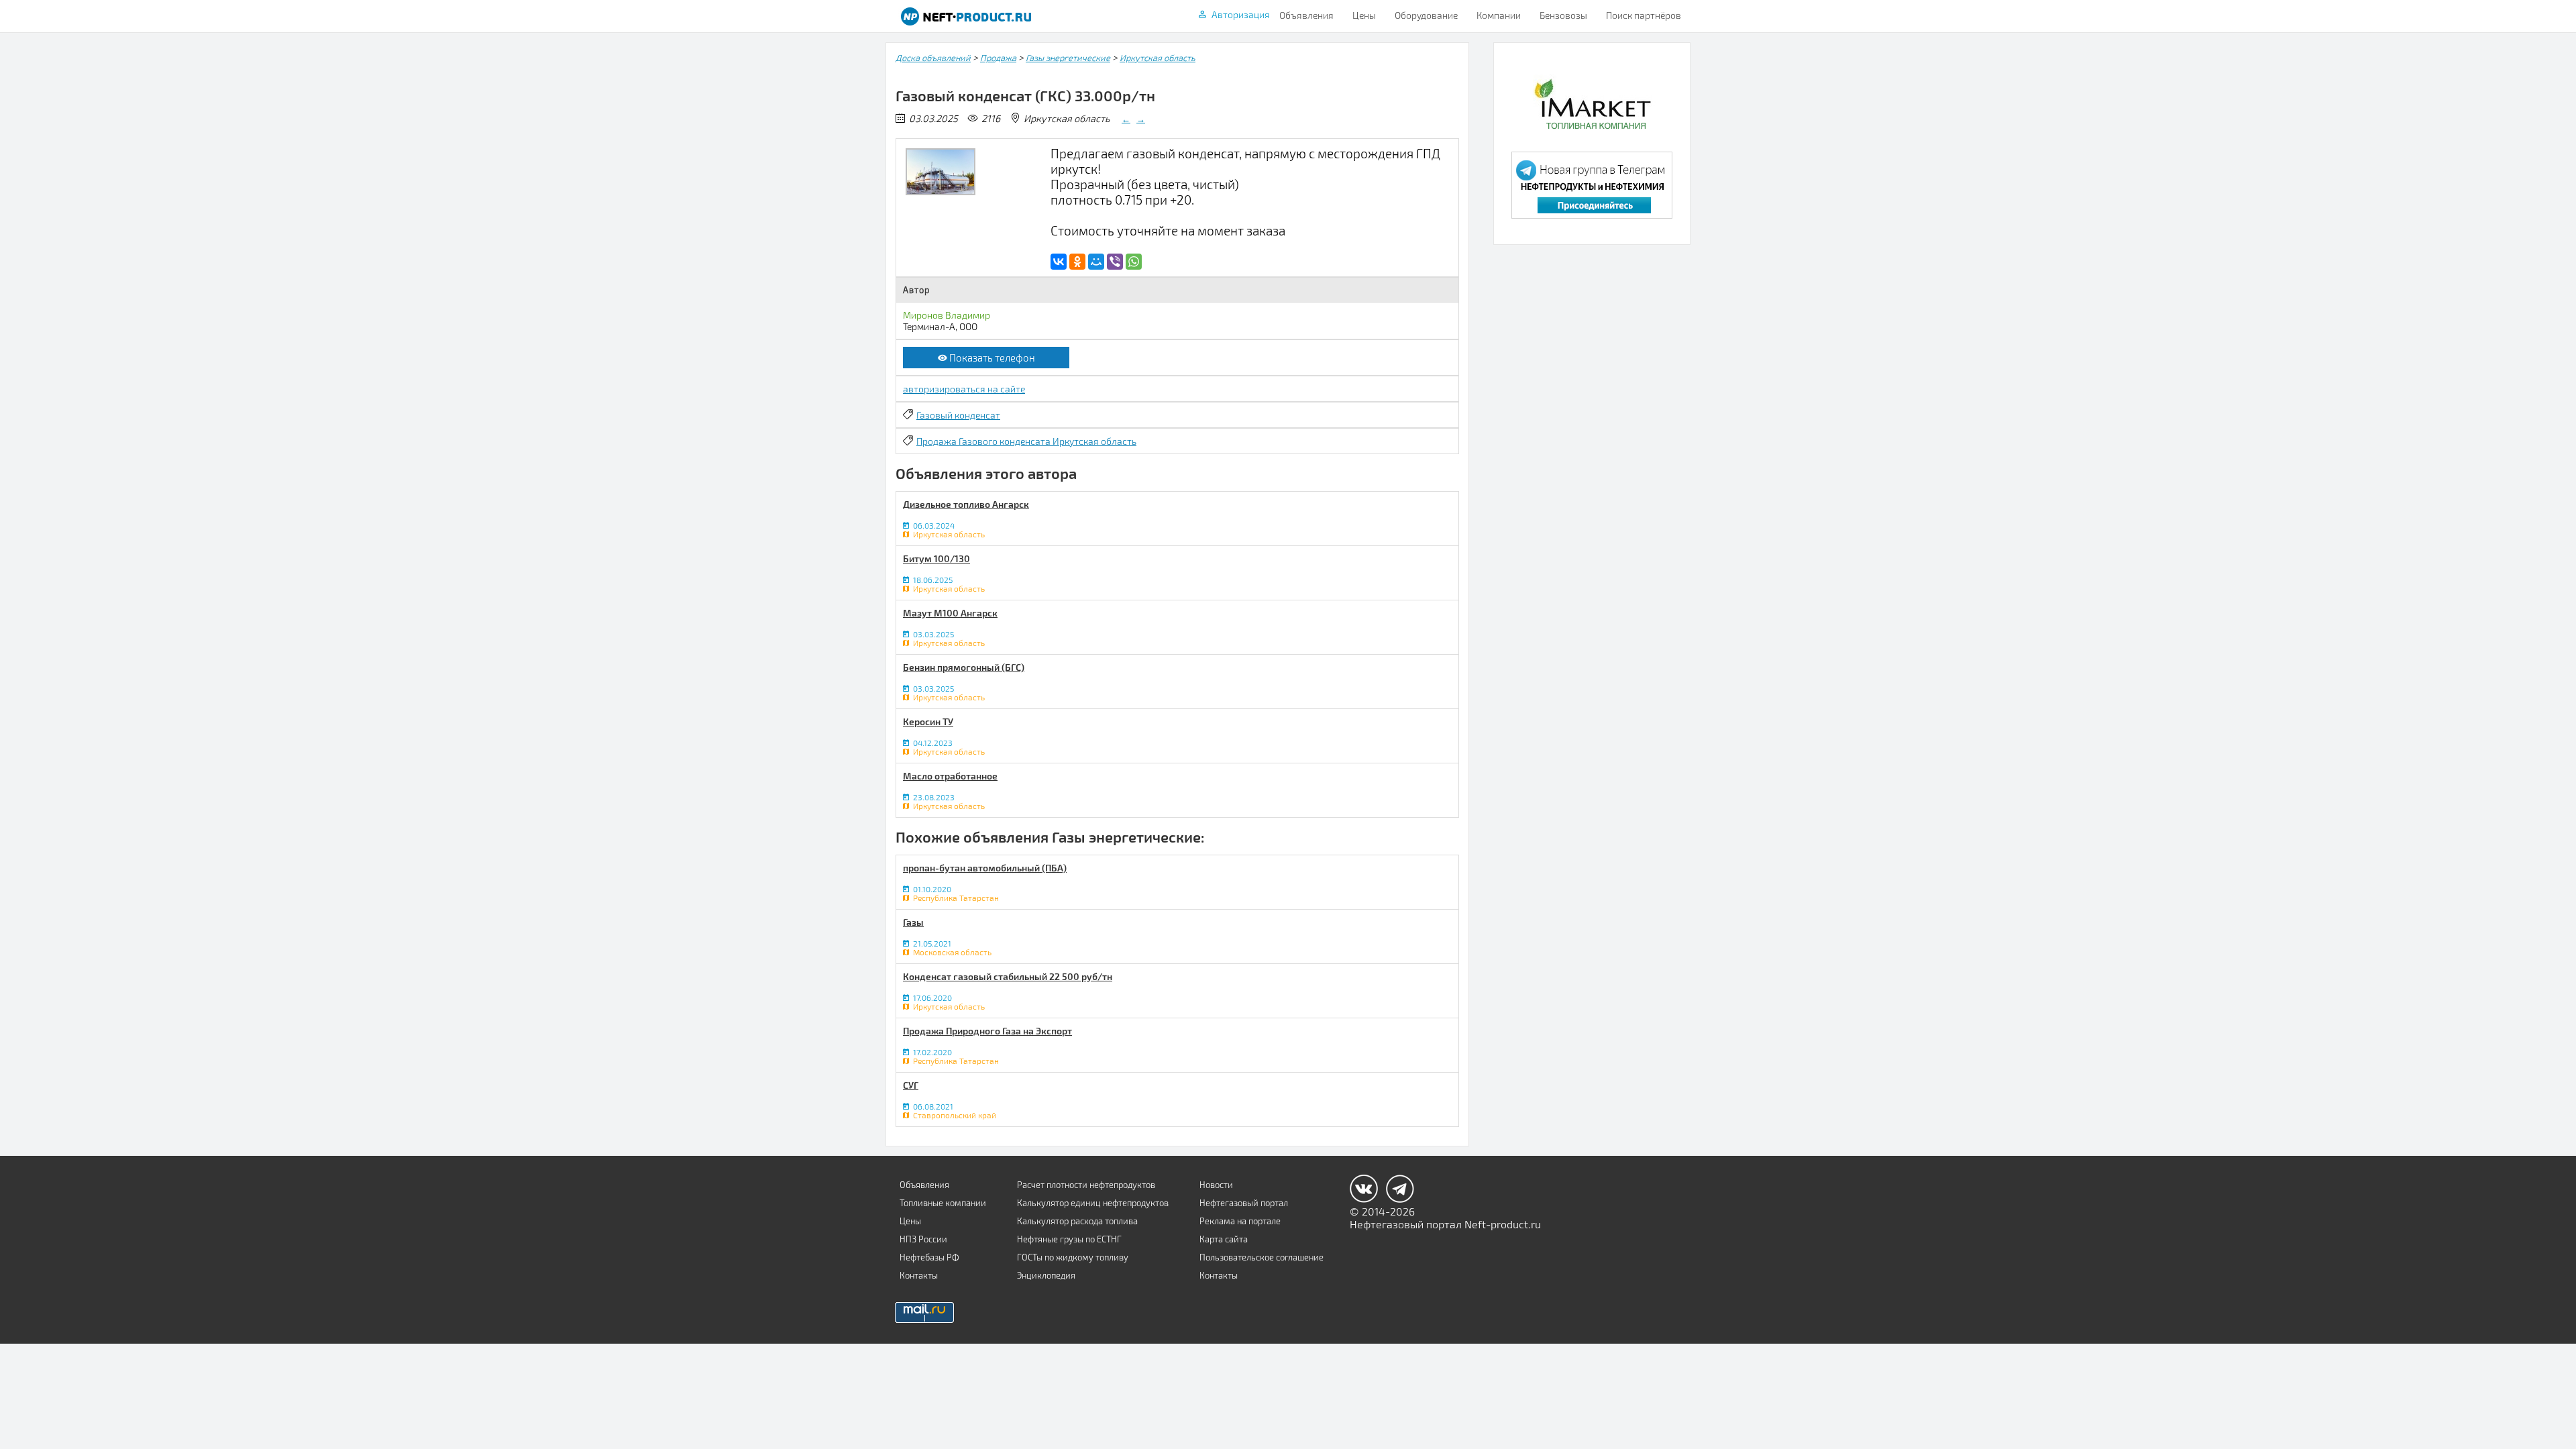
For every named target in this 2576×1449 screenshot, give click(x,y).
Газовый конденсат (958, 415)
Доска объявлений (933, 58)
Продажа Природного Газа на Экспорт (987, 1031)
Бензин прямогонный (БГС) (964, 667)
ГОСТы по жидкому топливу (1073, 1257)
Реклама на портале (1240, 1221)
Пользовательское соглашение (1262, 1257)
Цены (1364, 15)
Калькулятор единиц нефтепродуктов (1093, 1203)
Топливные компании (943, 1203)
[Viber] (1115, 262)
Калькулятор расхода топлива (1077, 1221)
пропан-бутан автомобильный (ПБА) (985, 868)
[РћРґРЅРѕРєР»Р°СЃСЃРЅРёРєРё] (1077, 262)
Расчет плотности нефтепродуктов (1086, 1185)
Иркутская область (1158, 58)
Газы (913, 922)
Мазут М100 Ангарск (950, 613)
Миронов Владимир (947, 315)
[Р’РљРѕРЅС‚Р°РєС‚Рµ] (1059, 262)
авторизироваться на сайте (964, 389)
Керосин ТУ (928, 721)
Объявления (1306, 15)
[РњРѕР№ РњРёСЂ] (1096, 262)
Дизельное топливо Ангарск (966, 504)
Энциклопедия (1046, 1275)
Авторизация (1241, 14)
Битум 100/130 (936, 558)
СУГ (911, 1085)
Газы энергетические (1068, 58)
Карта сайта (1224, 1239)
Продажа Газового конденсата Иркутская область (1026, 441)
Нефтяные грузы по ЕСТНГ (1069, 1239)
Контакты (919, 1275)
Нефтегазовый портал (1244, 1203)
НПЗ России (923, 1239)
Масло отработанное (950, 776)
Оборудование (1426, 15)
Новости (1216, 1185)
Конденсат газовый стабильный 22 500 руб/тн (1008, 976)
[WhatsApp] (1134, 262)
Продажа (998, 58)
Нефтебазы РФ (929, 1257)
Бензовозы (1563, 15)
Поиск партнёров (1644, 15)
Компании (1499, 15)
